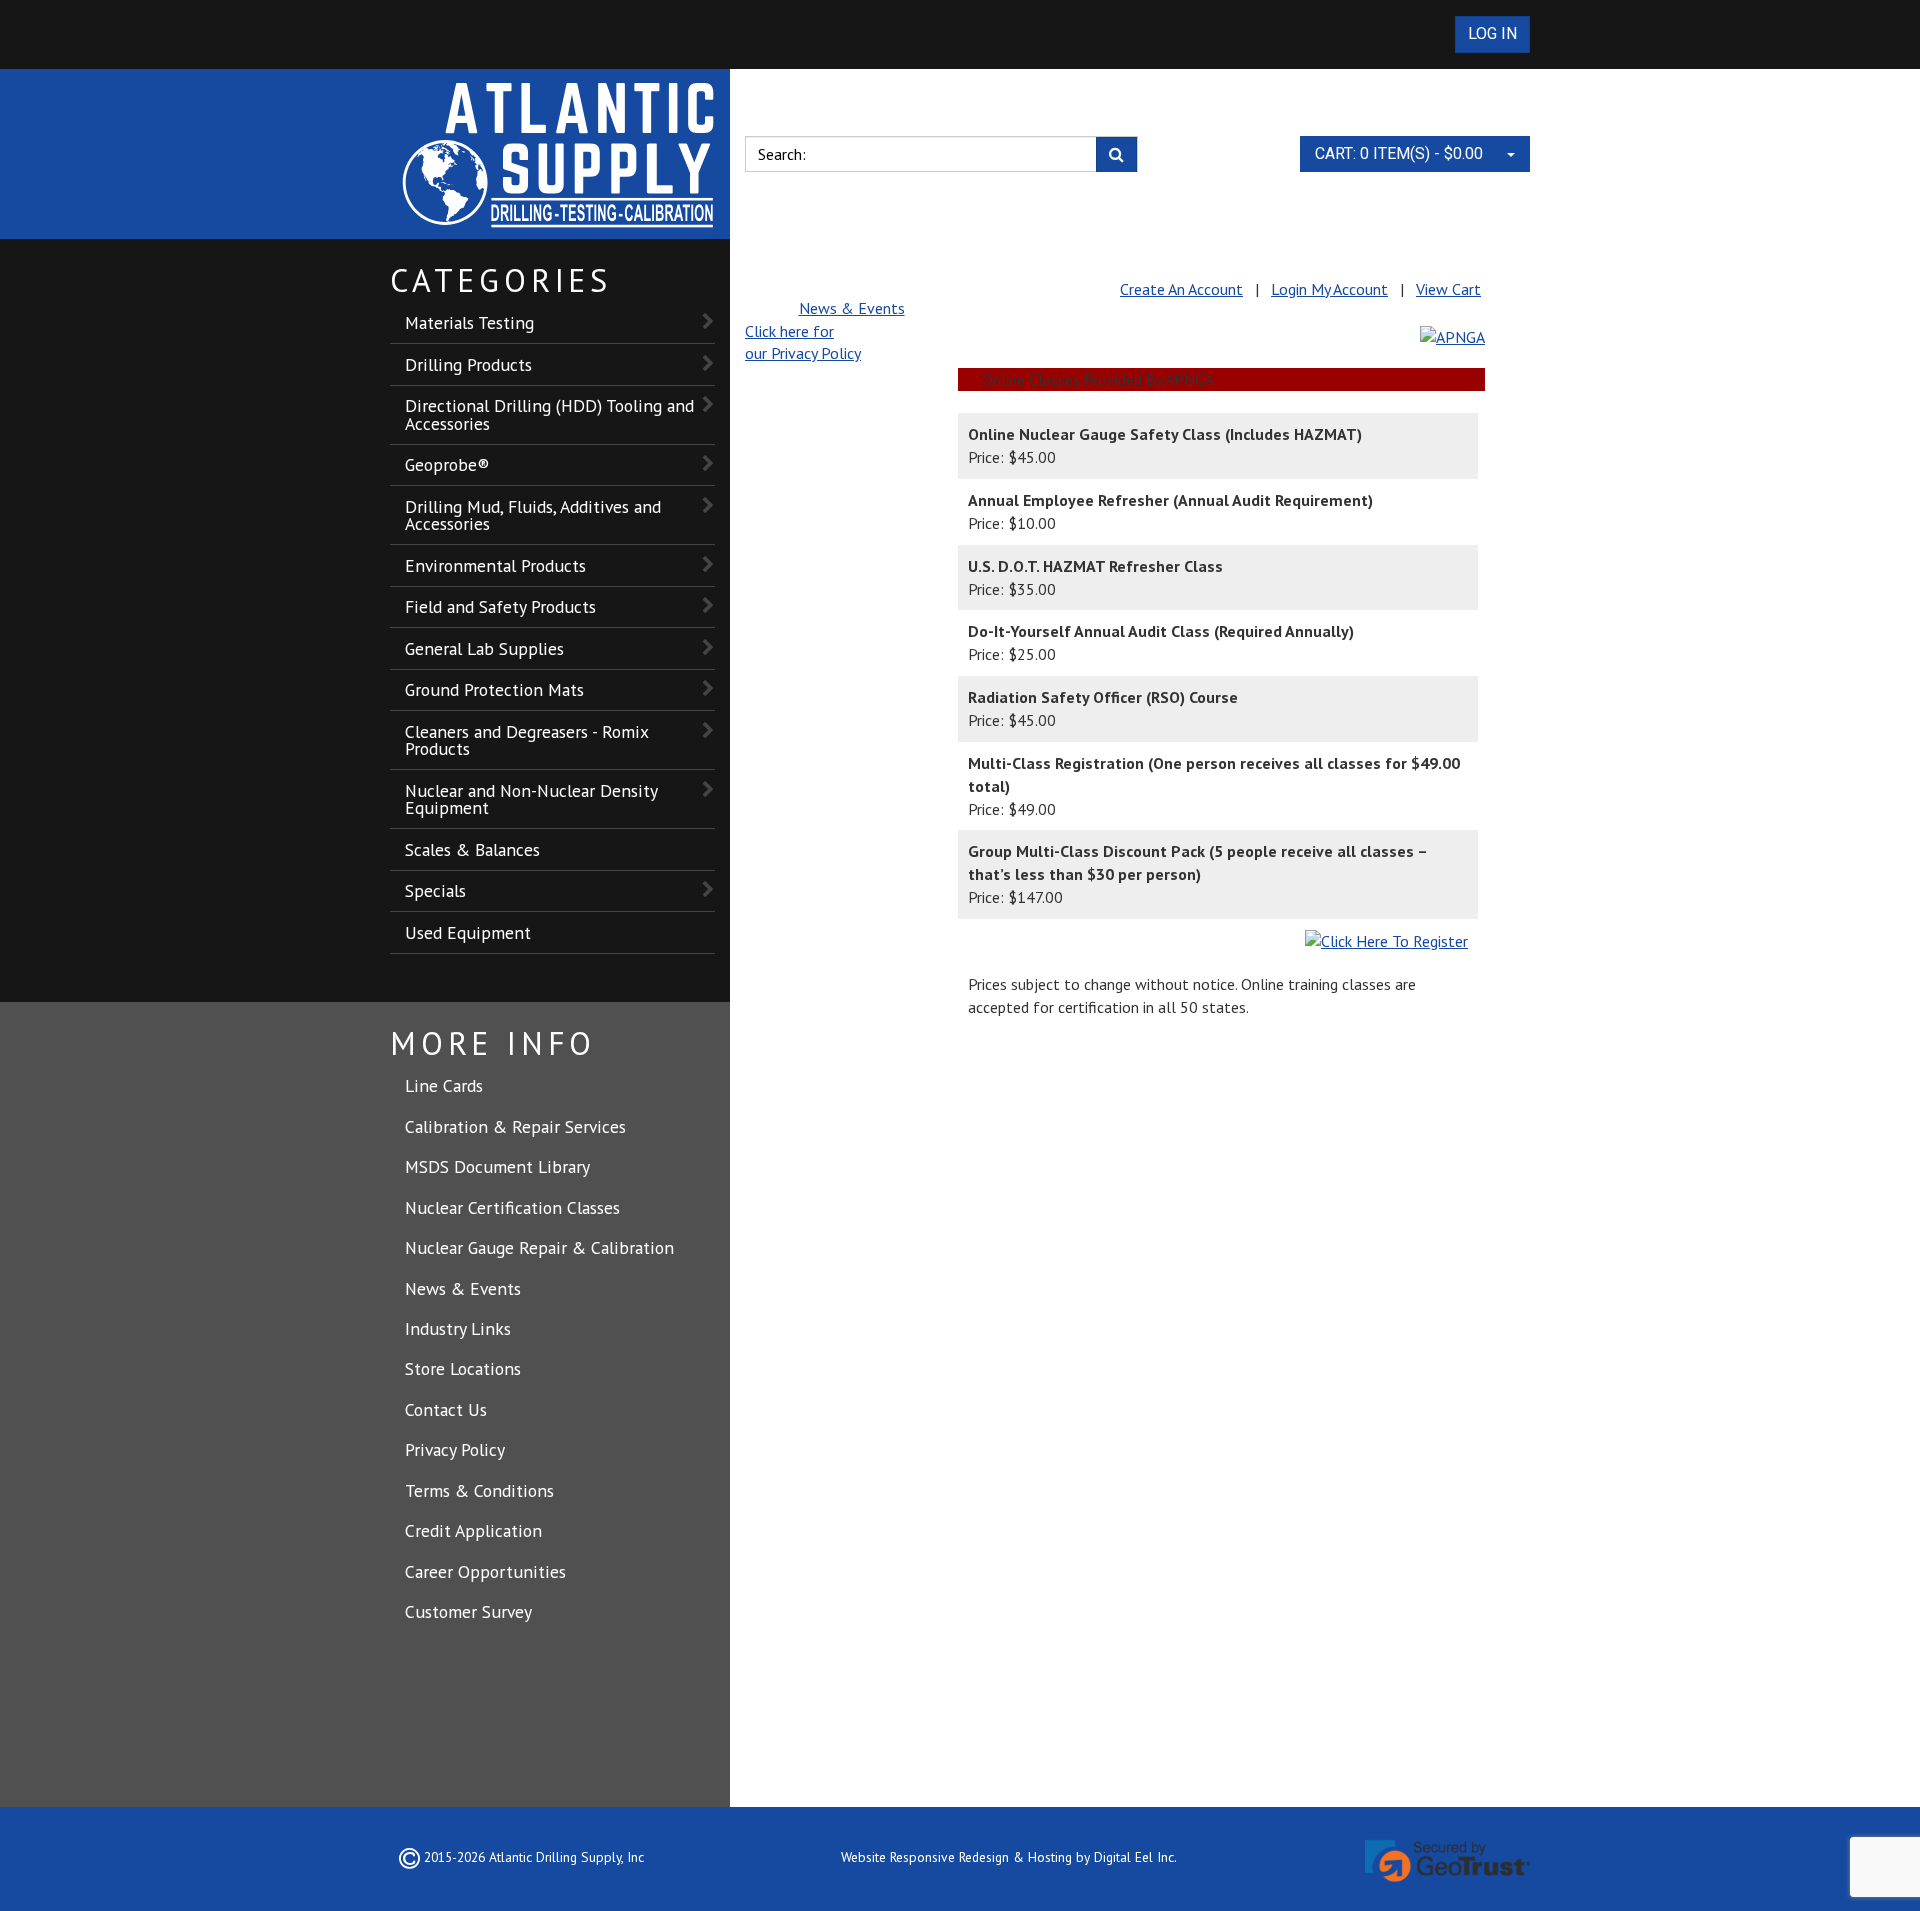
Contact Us (446, 1409)
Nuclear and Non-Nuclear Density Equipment (531, 799)
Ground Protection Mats (494, 689)
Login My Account (1329, 289)
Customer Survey (468, 1611)
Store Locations (463, 1368)
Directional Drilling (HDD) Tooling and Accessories (549, 414)
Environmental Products (495, 565)
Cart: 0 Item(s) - (1399, 153)
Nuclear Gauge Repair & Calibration (539, 1247)
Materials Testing (469, 322)
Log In (1492, 33)
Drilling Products (468, 364)
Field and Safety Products (500, 606)
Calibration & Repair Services (515, 1126)
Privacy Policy (455, 1449)
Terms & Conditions (479, 1490)
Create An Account (1181, 289)
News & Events (463, 1288)
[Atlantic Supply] (560, 154)
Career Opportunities (485, 1571)
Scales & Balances (472, 849)
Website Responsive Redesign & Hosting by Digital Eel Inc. (1009, 1857)
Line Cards (444, 1085)
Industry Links (458, 1328)
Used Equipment (468, 932)
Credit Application (473, 1530)
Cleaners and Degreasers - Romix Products (527, 740)
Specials (435, 890)
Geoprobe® (447, 464)
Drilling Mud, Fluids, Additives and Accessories (533, 515)
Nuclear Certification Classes (512, 1207)
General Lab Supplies (484, 648)
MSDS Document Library (497, 1166)
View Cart (1448, 289)
